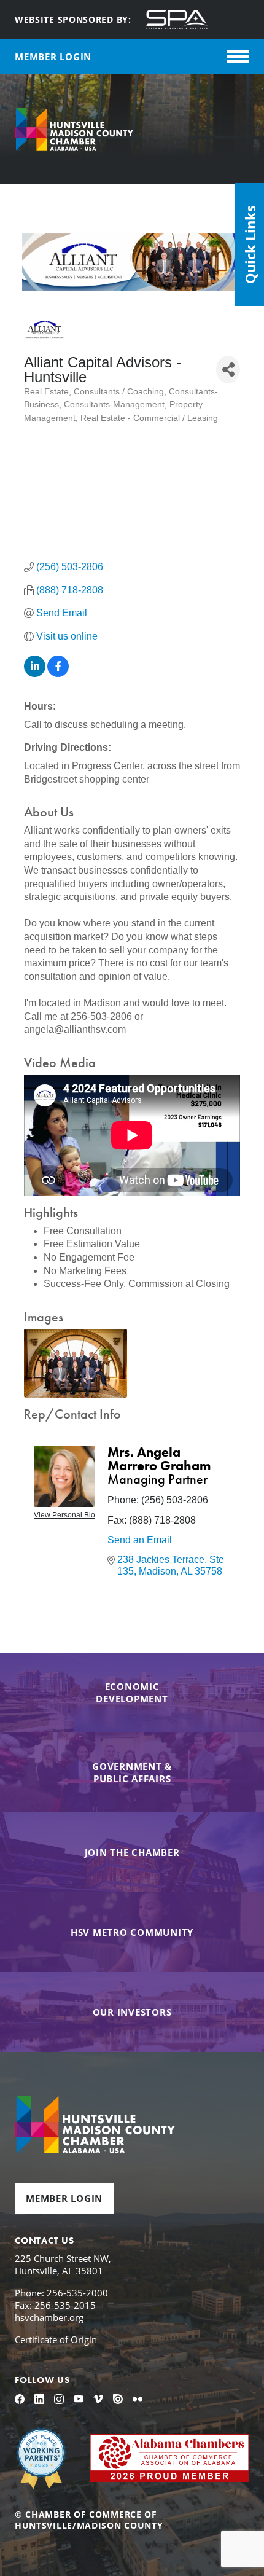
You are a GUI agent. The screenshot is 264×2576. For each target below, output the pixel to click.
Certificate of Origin (56, 2339)
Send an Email (140, 1540)
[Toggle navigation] (238, 57)
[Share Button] (228, 370)
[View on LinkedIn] (35, 674)
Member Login (64, 2198)
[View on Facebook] (58, 674)
